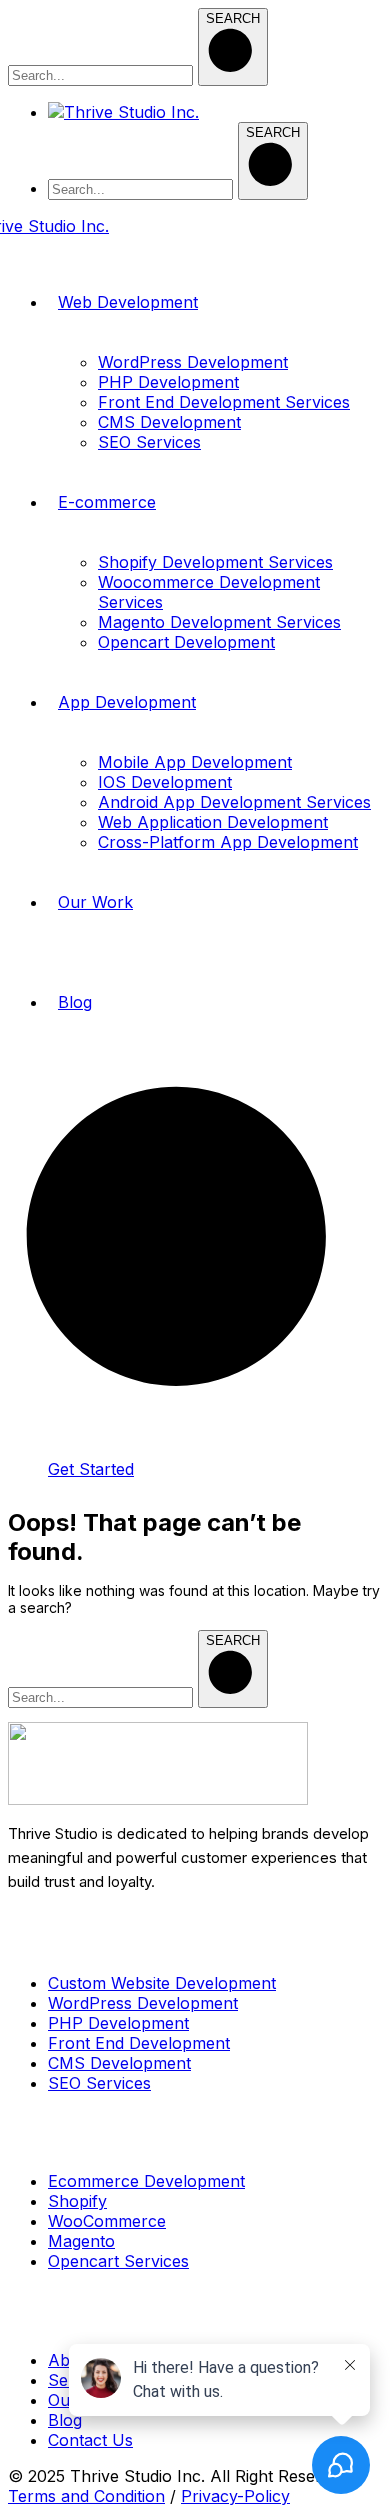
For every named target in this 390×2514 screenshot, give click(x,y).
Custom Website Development (162, 1983)
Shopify (77, 2201)
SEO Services (99, 2083)
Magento (81, 2241)
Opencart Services (118, 2261)
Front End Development (139, 2043)
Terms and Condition (86, 2496)
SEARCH (233, 18)
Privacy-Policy (235, 2496)
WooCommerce (107, 2221)
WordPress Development (143, 2003)
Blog (65, 2420)
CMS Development (119, 2063)
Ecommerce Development (146, 2181)
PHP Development (118, 2023)
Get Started (91, 1469)
